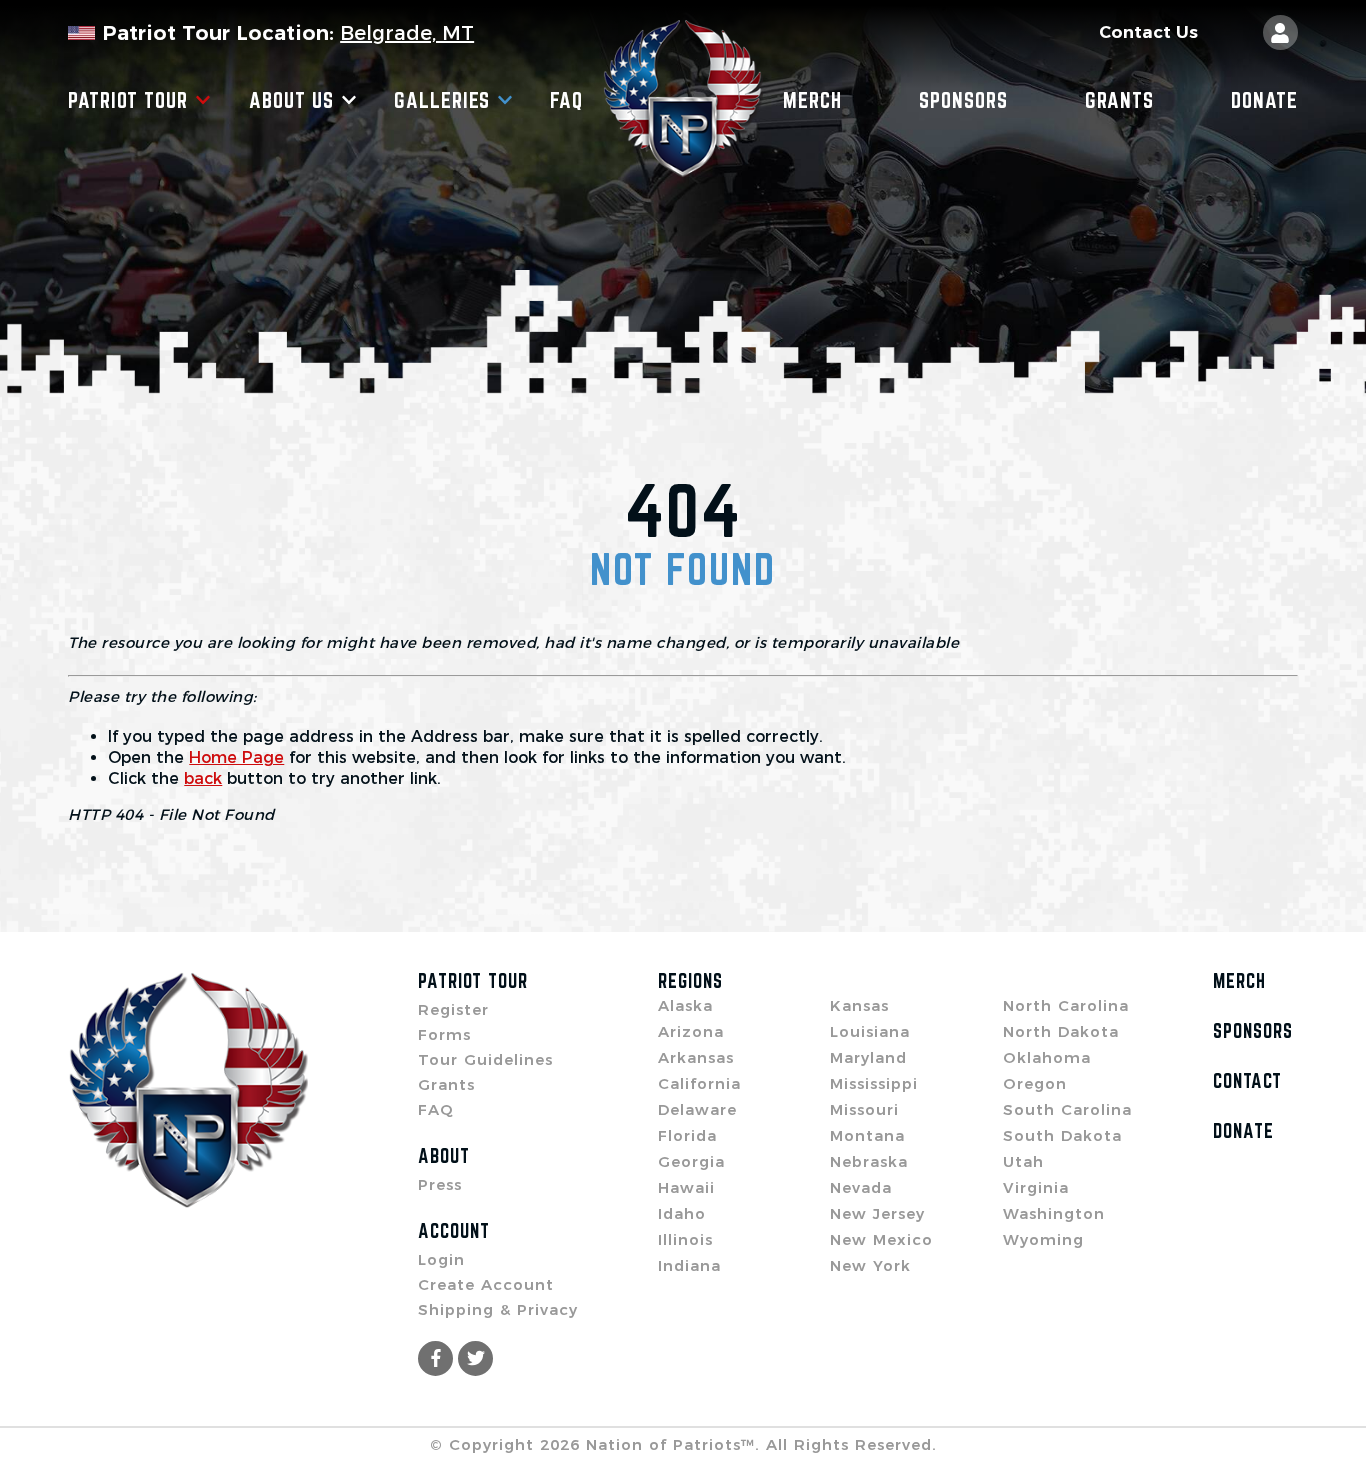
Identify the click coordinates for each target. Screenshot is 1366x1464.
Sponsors (963, 100)
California (699, 1083)
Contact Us (1148, 32)
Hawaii (686, 1187)
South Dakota (1062, 1135)
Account (454, 1231)
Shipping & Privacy (498, 1309)
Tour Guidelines (485, 1059)
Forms (444, 1034)
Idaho (682, 1213)
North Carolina (1066, 1005)
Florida (687, 1135)
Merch (812, 100)
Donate (1264, 100)
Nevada (861, 1187)
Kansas (859, 1005)
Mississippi (874, 1083)
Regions (690, 981)
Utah (1023, 1161)
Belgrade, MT (407, 33)
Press (440, 1184)
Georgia (691, 1161)
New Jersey (877, 1213)
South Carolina (1067, 1109)
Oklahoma (1047, 1057)
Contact (1247, 1081)
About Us (291, 100)
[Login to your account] (1280, 32)
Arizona (691, 1031)
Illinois (685, 1239)
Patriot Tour (128, 100)
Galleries (442, 100)
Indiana (689, 1265)
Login (441, 1259)
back (203, 778)
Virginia (1036, 1187)
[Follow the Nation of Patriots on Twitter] (475, 1358)
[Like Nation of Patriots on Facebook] (435, 1358)
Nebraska (869, 1161)
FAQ (566, 100)
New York (870, 1265)
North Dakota (1061, 1031)
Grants (1119, 100)
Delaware (697, 1109)
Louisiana (870, 1031)
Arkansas (696, 1057)
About (444, 1156)
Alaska (685, 1005)
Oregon (1035, 1083)
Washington (1054, 1213)
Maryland (868, 1057)
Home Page (236, 757)
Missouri (864, 1109)
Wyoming (1043, 1239)
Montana (867, 1135)
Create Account (486, 1284)
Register (453, 1009)
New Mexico (881, 1239)
